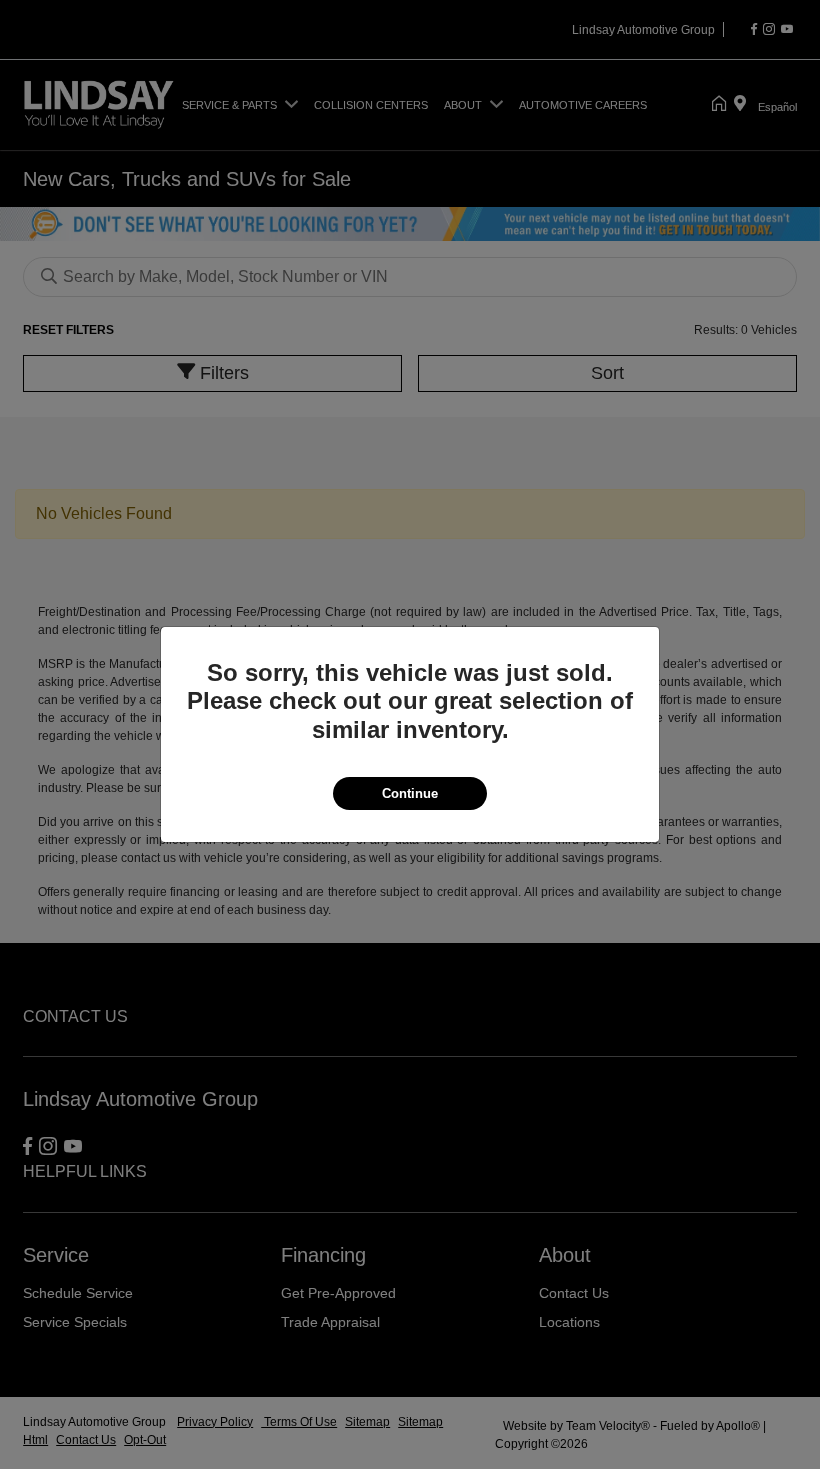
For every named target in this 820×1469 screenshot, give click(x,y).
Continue (410, 793)
